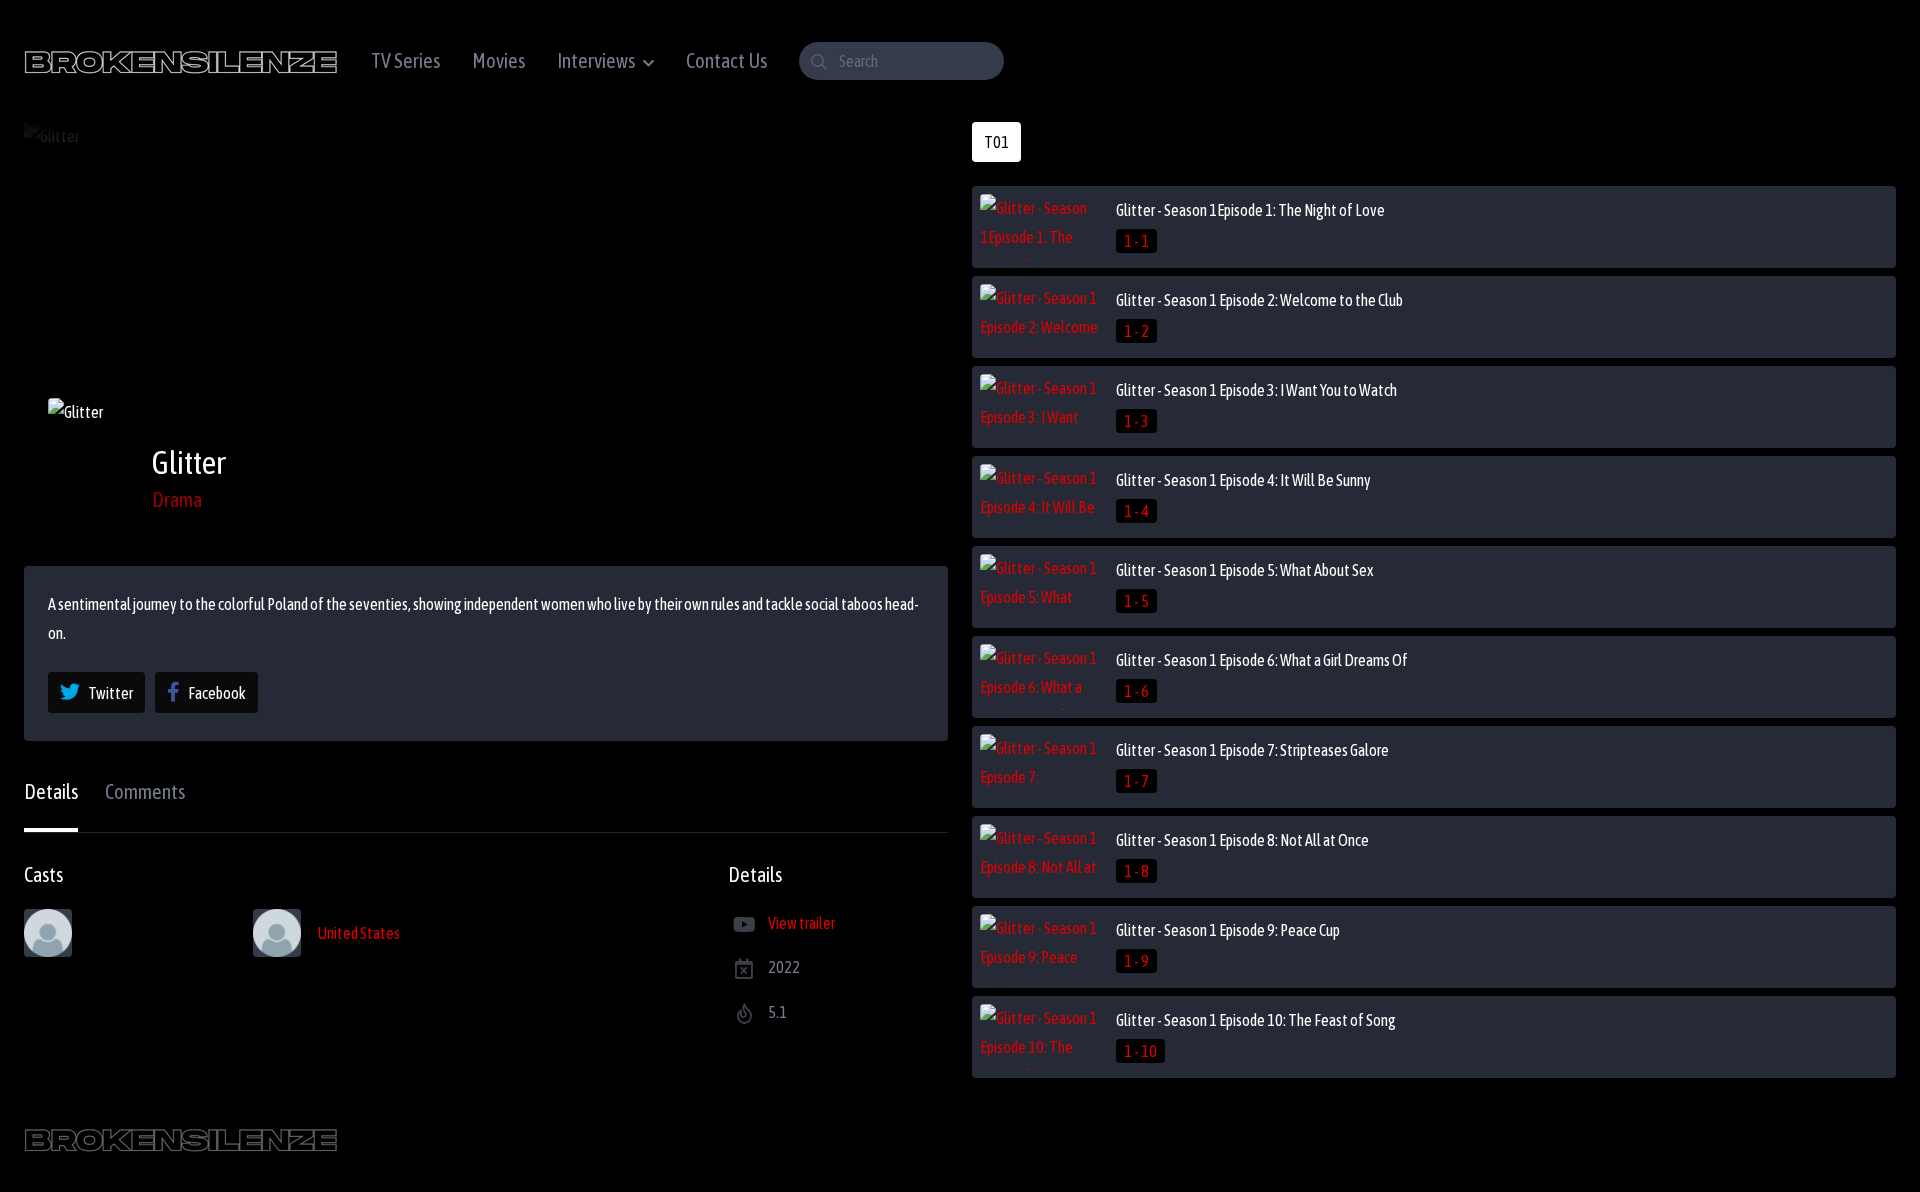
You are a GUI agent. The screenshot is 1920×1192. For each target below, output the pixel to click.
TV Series (405, 60)
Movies (498, 60)
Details (51, 791)
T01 (996, 142)
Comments (145, 791)
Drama (177, 499)
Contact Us (726, 60)
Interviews (596, 60)
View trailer (801, 923)
